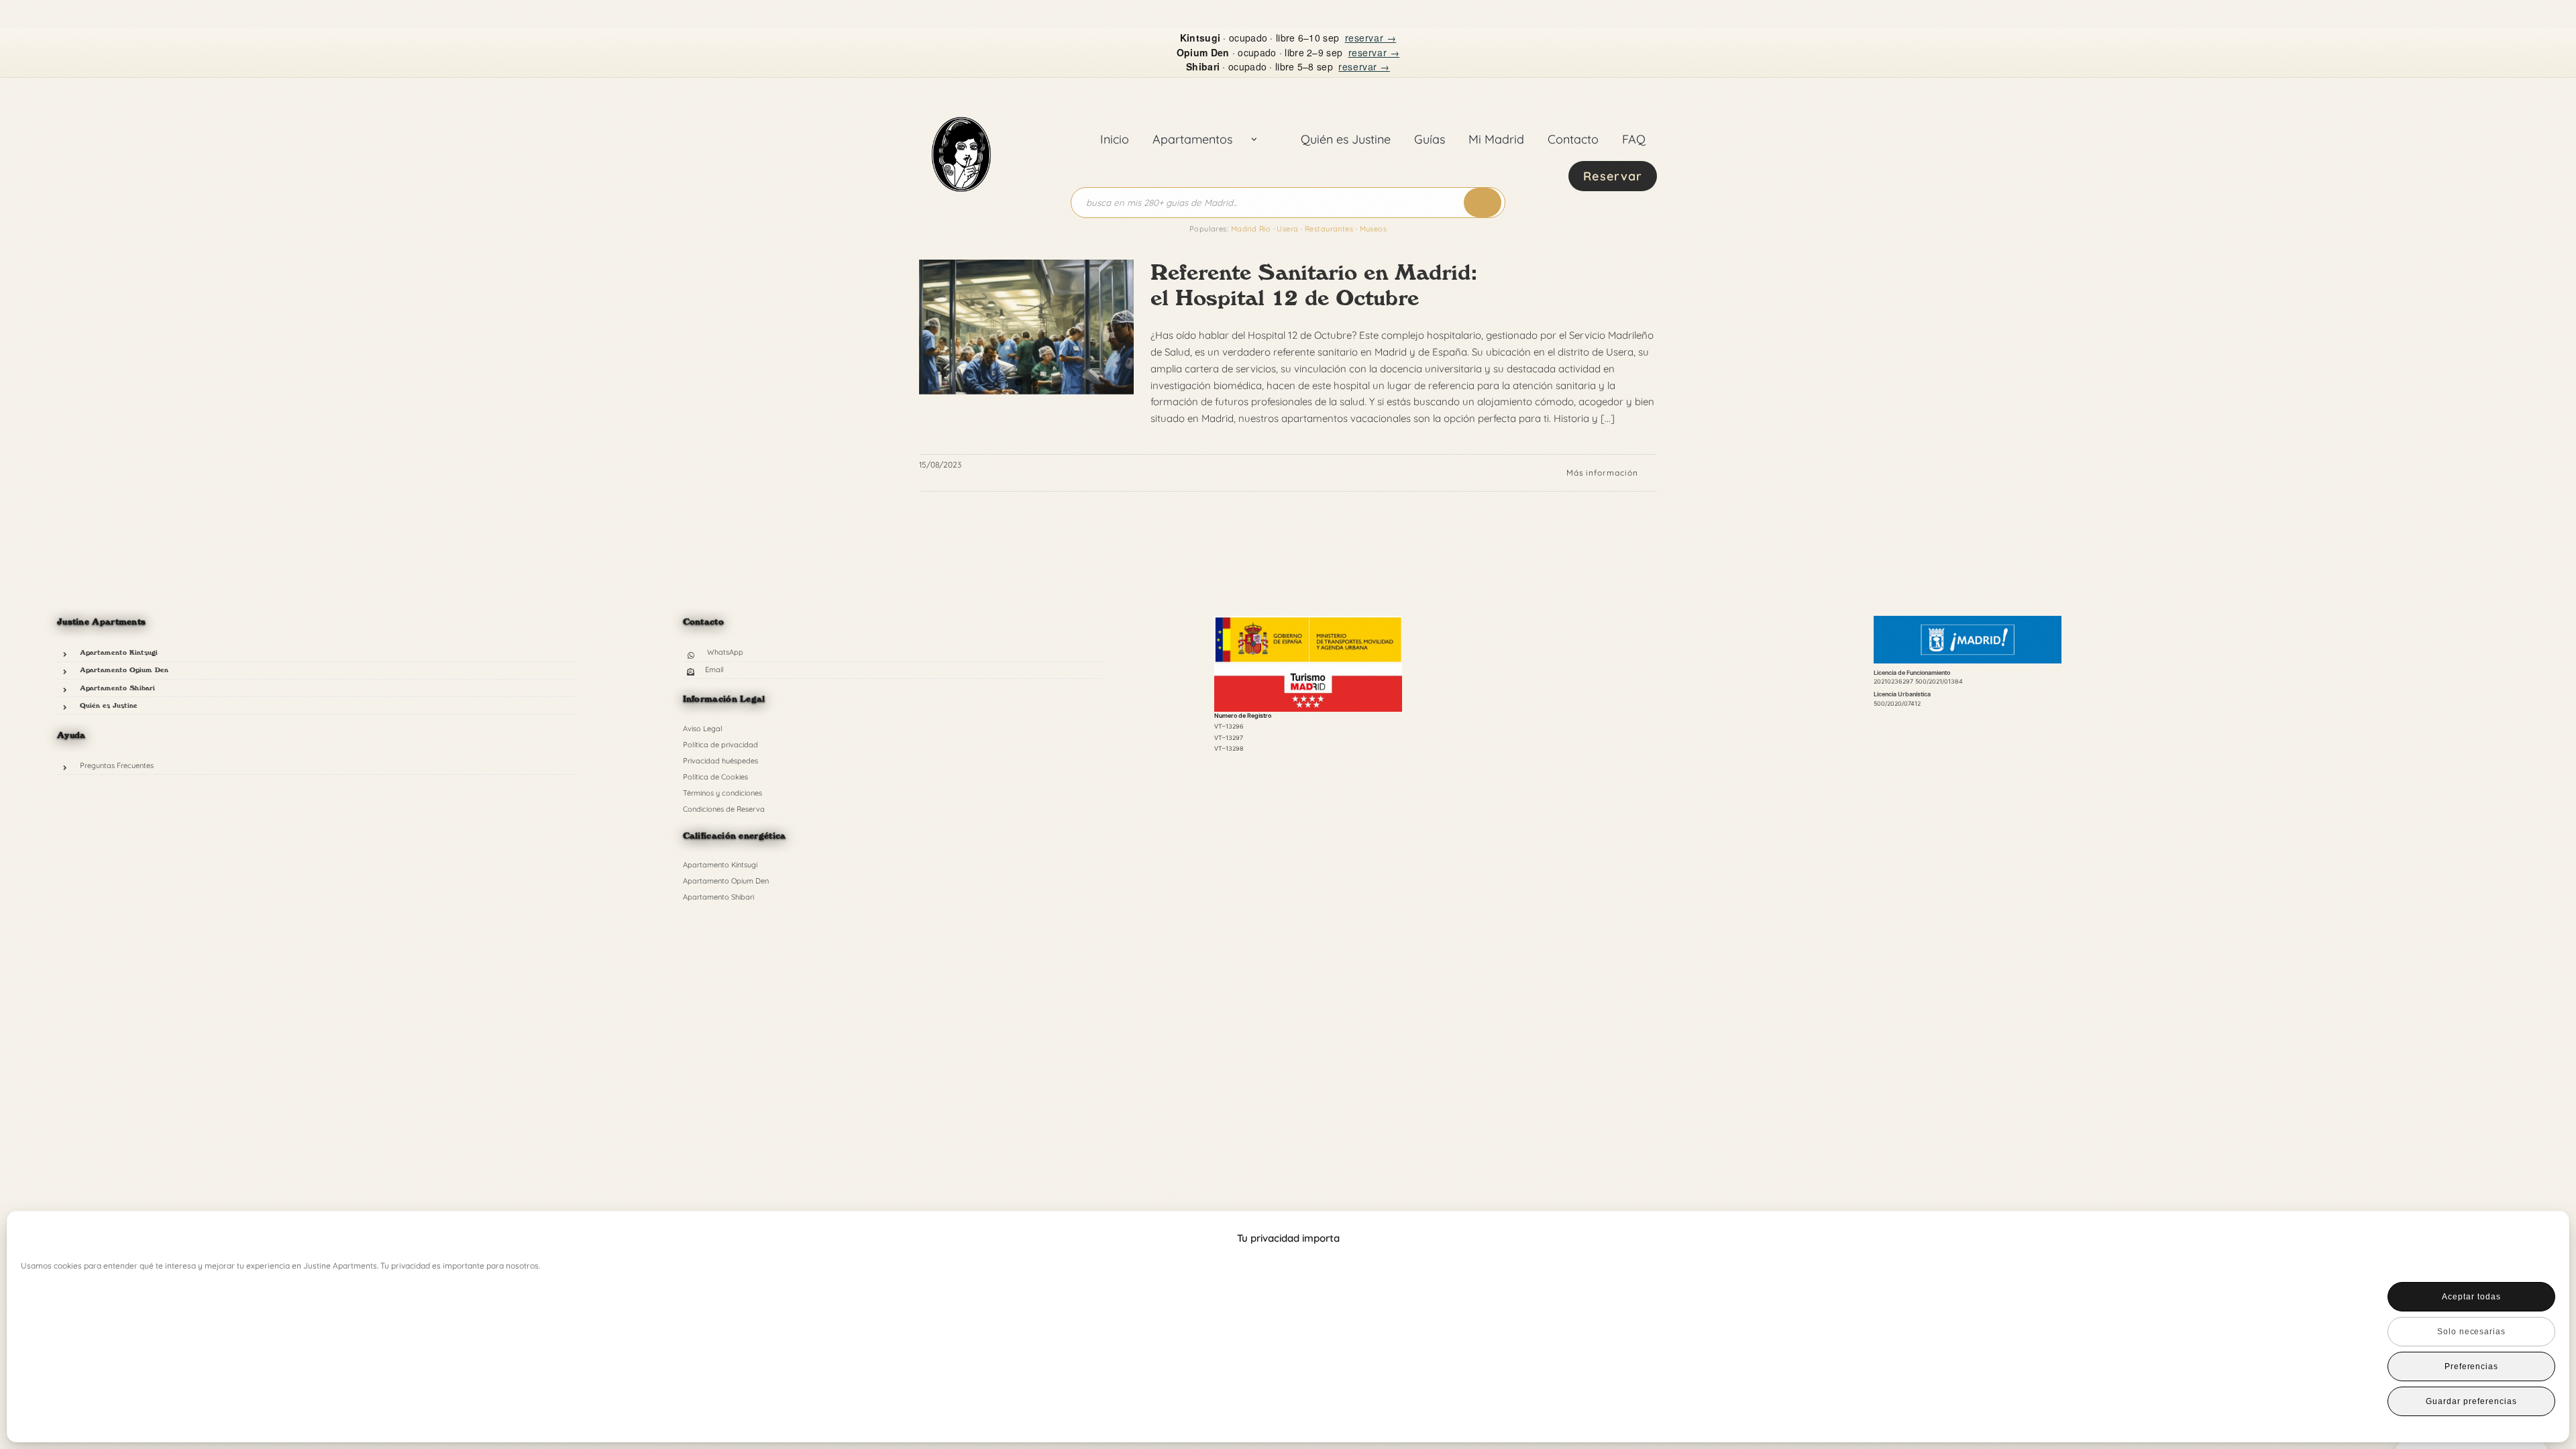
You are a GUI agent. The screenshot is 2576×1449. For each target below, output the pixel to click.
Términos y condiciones (722, 793)
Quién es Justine (109, 705)
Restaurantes (1329, 229)
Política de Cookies (715, 777)
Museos (1374, 229)
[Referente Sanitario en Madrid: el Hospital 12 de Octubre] (1026, 327)
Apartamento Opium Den (124, 669)
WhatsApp (725, 652)
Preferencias (2472, 1366)
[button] (2536, 1238)
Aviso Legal (703, 729)
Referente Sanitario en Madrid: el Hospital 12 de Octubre (1314, 285)
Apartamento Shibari (117, 688)
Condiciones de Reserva (724, 809)
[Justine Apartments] (961, 102)
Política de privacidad (720, 745)
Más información (1602, 473)
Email (714, 669)
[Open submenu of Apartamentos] (1254, 140)
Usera (1287, 229)
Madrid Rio (1251, 229)
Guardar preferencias (2471, 1401)
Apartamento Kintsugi (119, 652)
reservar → (1371, 38)
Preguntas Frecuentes (117, 765)
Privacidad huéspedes (720, 761)
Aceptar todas (2471, 1297)
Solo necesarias (2471, 1332)
